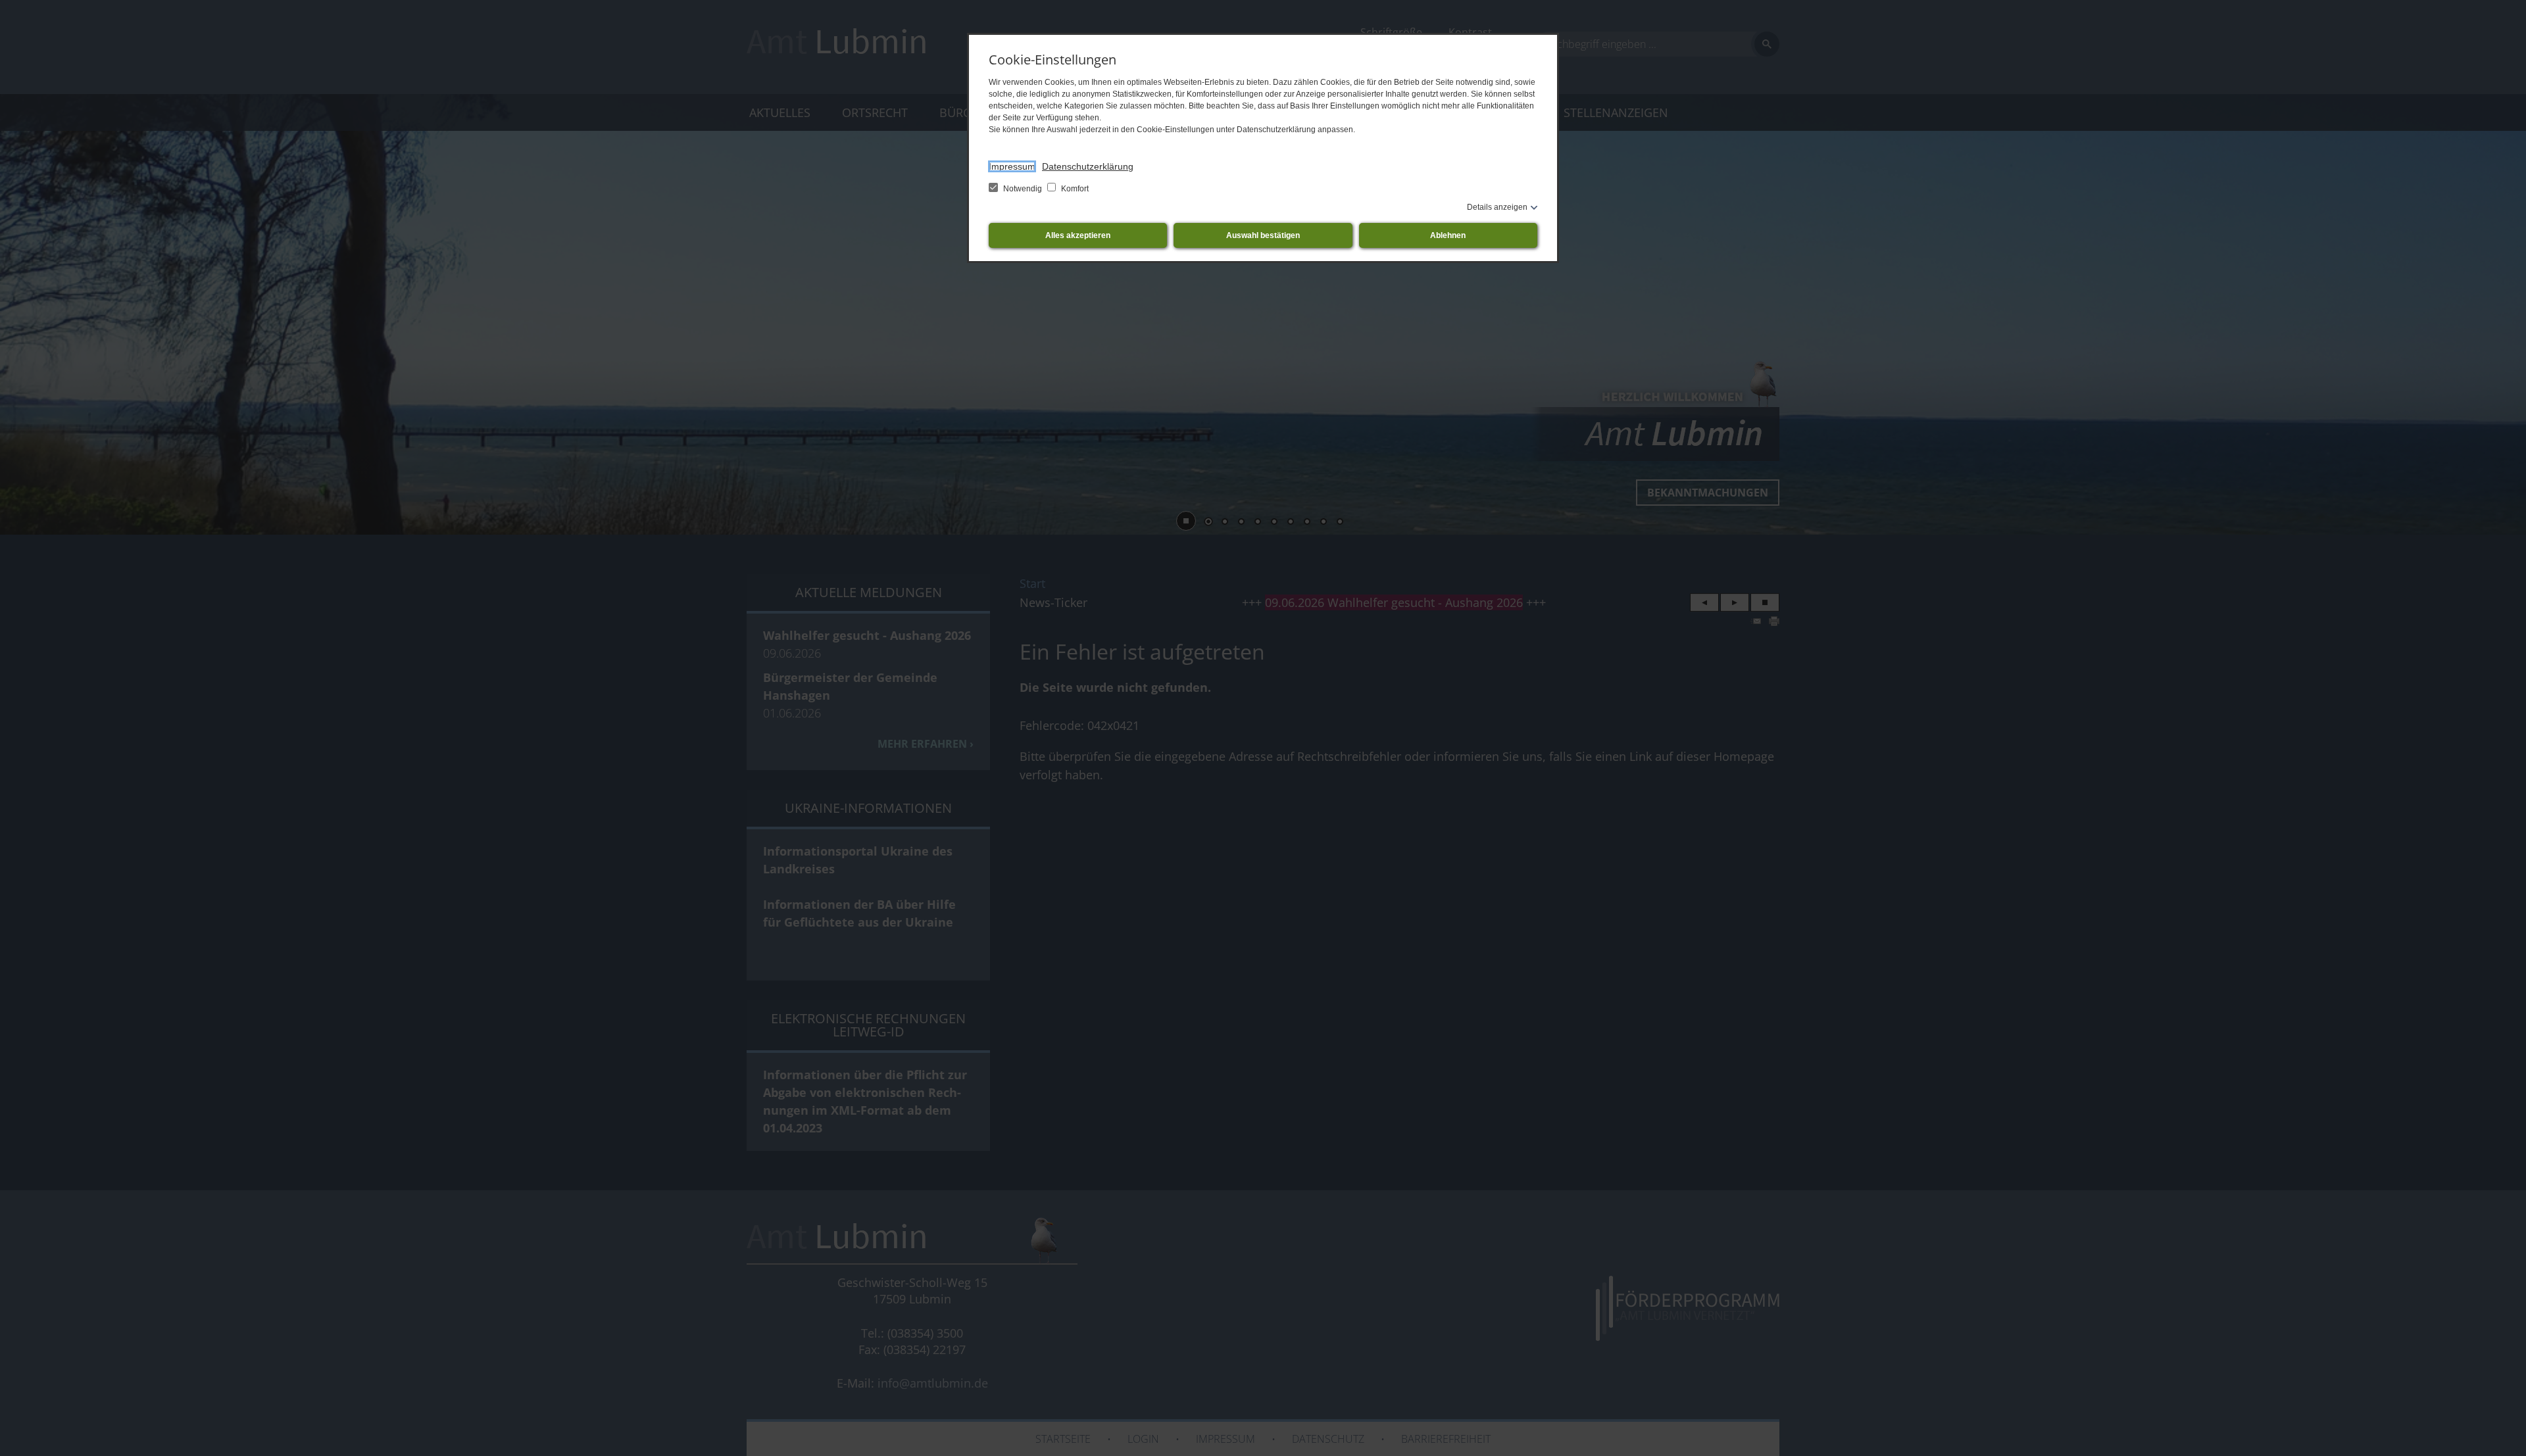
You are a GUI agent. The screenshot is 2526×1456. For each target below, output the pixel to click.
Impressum (1012, 166)
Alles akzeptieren (1078, 235)
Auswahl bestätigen (1263, 235)
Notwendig (1023, 189)
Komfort (1074, 189)
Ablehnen (1448, 235)
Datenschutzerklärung (1088, 166)
